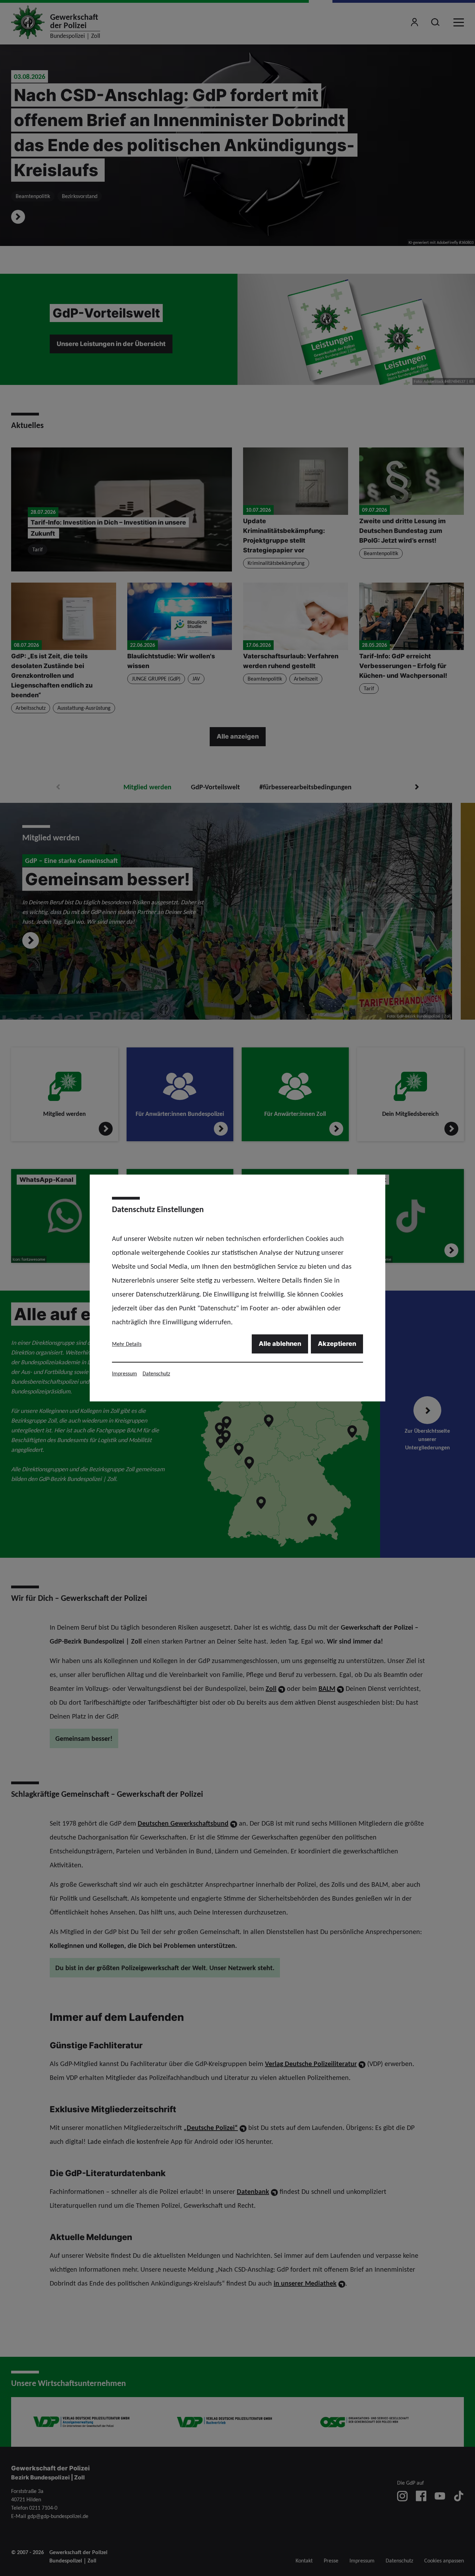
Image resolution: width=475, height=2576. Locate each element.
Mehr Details (127, 1344)
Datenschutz (156, 1373)
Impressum (124, 1373)
